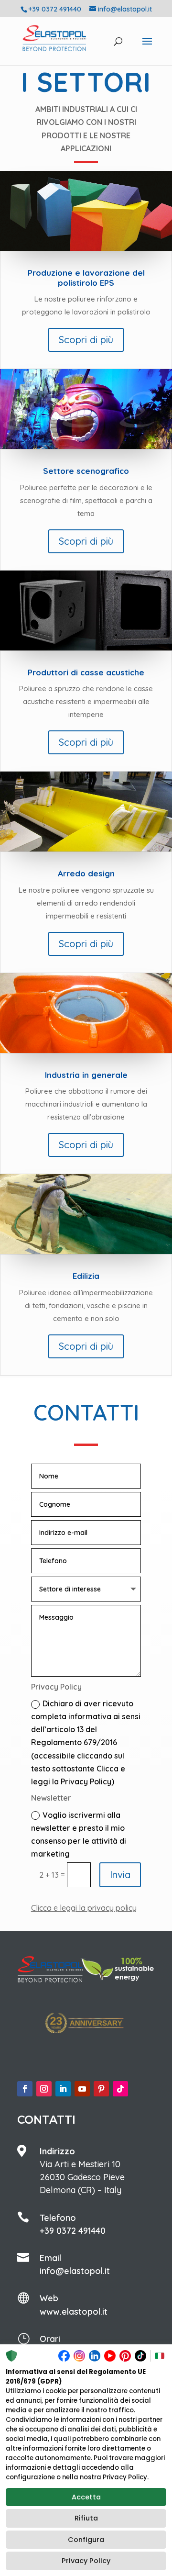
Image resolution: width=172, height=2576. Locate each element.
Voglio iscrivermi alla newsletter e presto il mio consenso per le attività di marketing (79, 1835)
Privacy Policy (86, 2561)
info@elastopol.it (75, 2271)
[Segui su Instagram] (44, 2089)
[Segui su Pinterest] (101, 2089)
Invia (120, 1875)
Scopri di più (86, 340)
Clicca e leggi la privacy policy (84, 1908)
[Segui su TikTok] (120, 2089)
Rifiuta (86, 2518)
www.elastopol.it (74, 2312)
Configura (86, 2540)
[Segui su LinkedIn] (63, 2089)
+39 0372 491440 (73, 2231)
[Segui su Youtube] (82, 2089)
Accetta (86, 2497)
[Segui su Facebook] (25, 2089)
